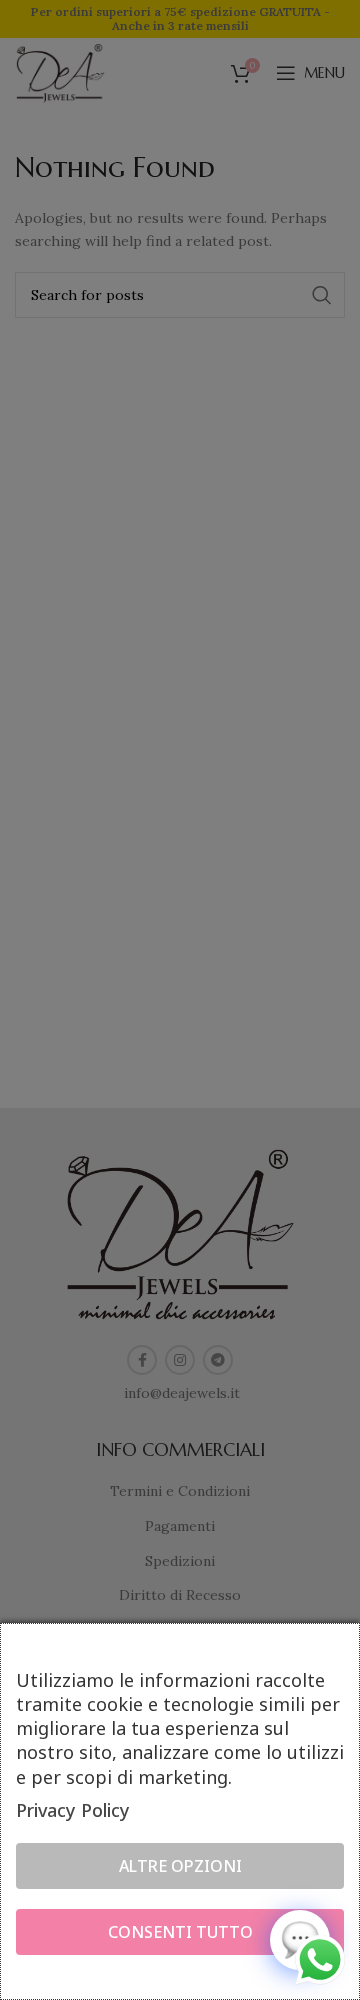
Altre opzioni (180, 1866)
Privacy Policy (73, 1810)
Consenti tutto (180, 1932)
